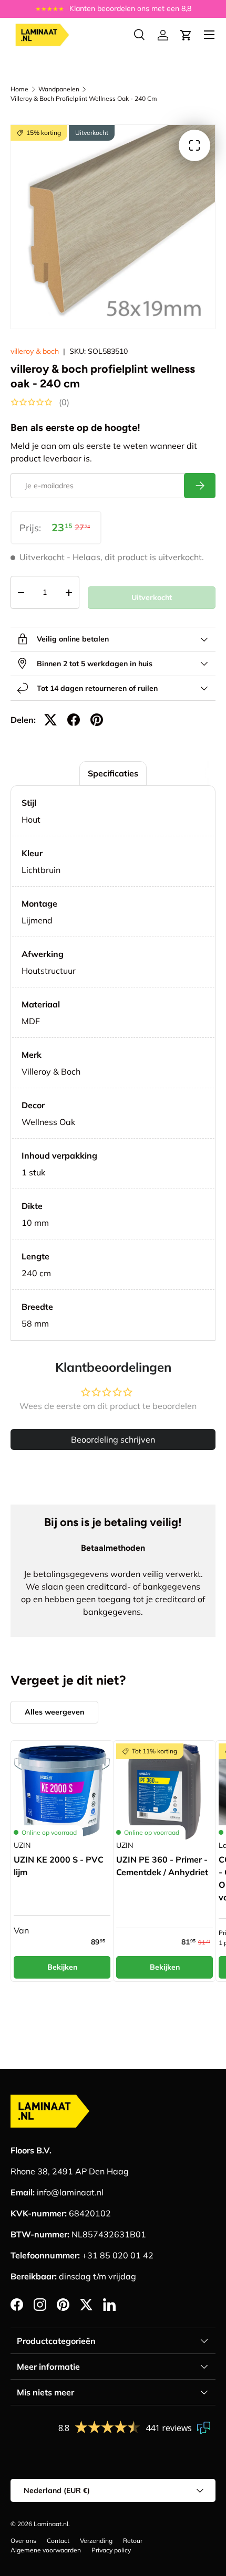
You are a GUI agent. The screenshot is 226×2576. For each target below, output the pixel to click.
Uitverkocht (152, 597)
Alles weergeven (54, 1712)
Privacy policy (111, 2550)
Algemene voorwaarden (46, 2550)
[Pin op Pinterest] (97, 720)
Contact (58, 2541)
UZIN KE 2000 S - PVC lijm (59, 1866)
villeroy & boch (35, 351)
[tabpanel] (113, 1063)
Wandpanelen (59, 89)
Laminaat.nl (51, 2524)
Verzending (96, 2541)
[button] (186, 35)
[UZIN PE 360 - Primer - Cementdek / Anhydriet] (165, 1792)
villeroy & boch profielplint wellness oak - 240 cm (84, 98)
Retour (133, 2541)
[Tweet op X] (50, 720)
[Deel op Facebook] (74, 720)
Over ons (23, 2541)
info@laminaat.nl (70, 2192)
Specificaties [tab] (113, 773)
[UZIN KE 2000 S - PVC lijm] (62, 1792)
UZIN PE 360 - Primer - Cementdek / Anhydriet (162, 1866)
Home (19, 89)
